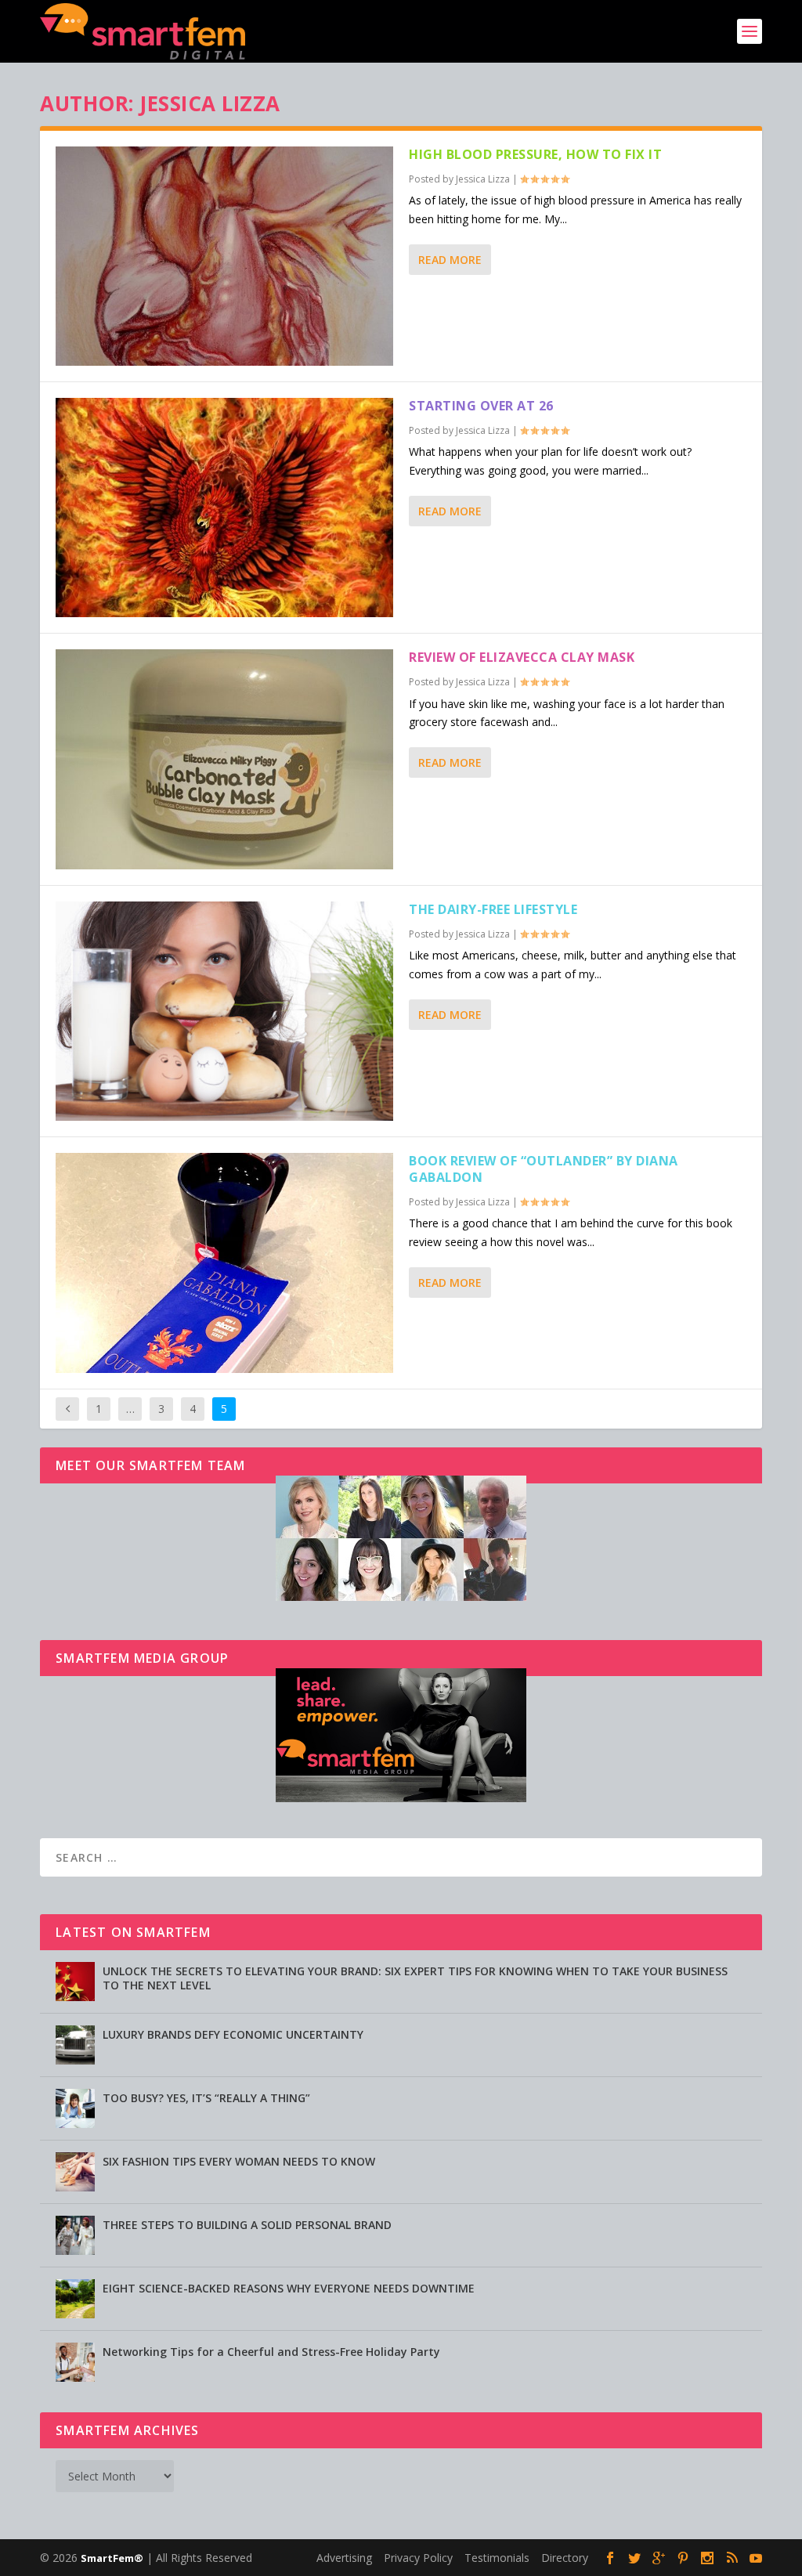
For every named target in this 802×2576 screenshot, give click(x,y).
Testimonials (497, 2558)
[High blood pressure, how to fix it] (224, 256)
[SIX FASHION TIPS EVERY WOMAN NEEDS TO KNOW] (75, 2172)
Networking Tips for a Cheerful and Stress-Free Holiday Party (271, 2352)
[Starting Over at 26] (224, 508)
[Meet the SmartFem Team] (401, 1597)
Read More (450, 260)
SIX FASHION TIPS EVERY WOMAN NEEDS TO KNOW (239, 2161)
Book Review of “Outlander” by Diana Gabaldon (544, 1169)
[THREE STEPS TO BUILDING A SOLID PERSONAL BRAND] (75, 2235)
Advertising (344, 2558)
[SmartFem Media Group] (401, 1798)
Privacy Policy (418, 2558)
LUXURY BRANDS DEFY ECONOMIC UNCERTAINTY (233, 2034)
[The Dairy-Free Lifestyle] (224, 1011)
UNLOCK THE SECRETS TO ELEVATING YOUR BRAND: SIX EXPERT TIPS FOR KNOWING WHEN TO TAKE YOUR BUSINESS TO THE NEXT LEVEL (415, 1978)
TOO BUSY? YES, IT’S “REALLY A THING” (206, 2098)
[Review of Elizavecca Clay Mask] (224, 759)
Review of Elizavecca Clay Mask (522, 657)
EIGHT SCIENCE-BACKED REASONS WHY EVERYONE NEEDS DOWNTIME (289, 2288)
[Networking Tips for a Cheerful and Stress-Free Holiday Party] (75, 2362)
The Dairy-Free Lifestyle (493, 909)
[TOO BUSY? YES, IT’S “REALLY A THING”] (75, 2108)
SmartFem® (112, 2558)
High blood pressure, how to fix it (535, 154)
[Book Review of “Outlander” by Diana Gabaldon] (224, 1263)
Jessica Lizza (483, 179)
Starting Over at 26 (481, 406)
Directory (565, 2558)
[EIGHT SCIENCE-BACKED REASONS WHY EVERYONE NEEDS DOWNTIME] (75, 2299)
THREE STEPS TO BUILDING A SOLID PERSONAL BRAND (247, 2225)
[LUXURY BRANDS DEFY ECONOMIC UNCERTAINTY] (75, 2045)
